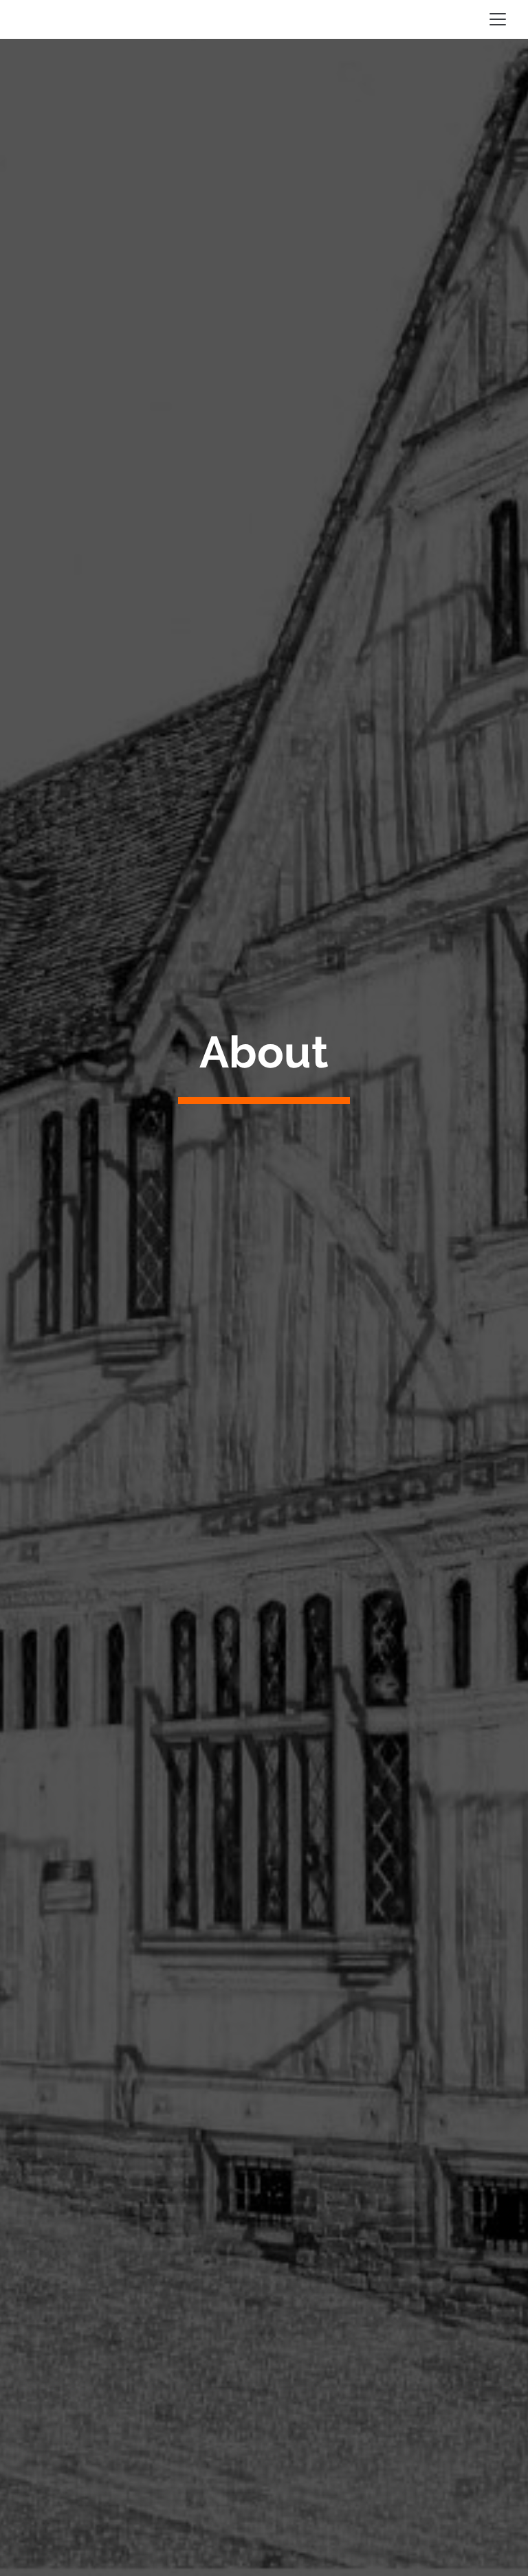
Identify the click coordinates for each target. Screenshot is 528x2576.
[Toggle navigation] (498, 19)
